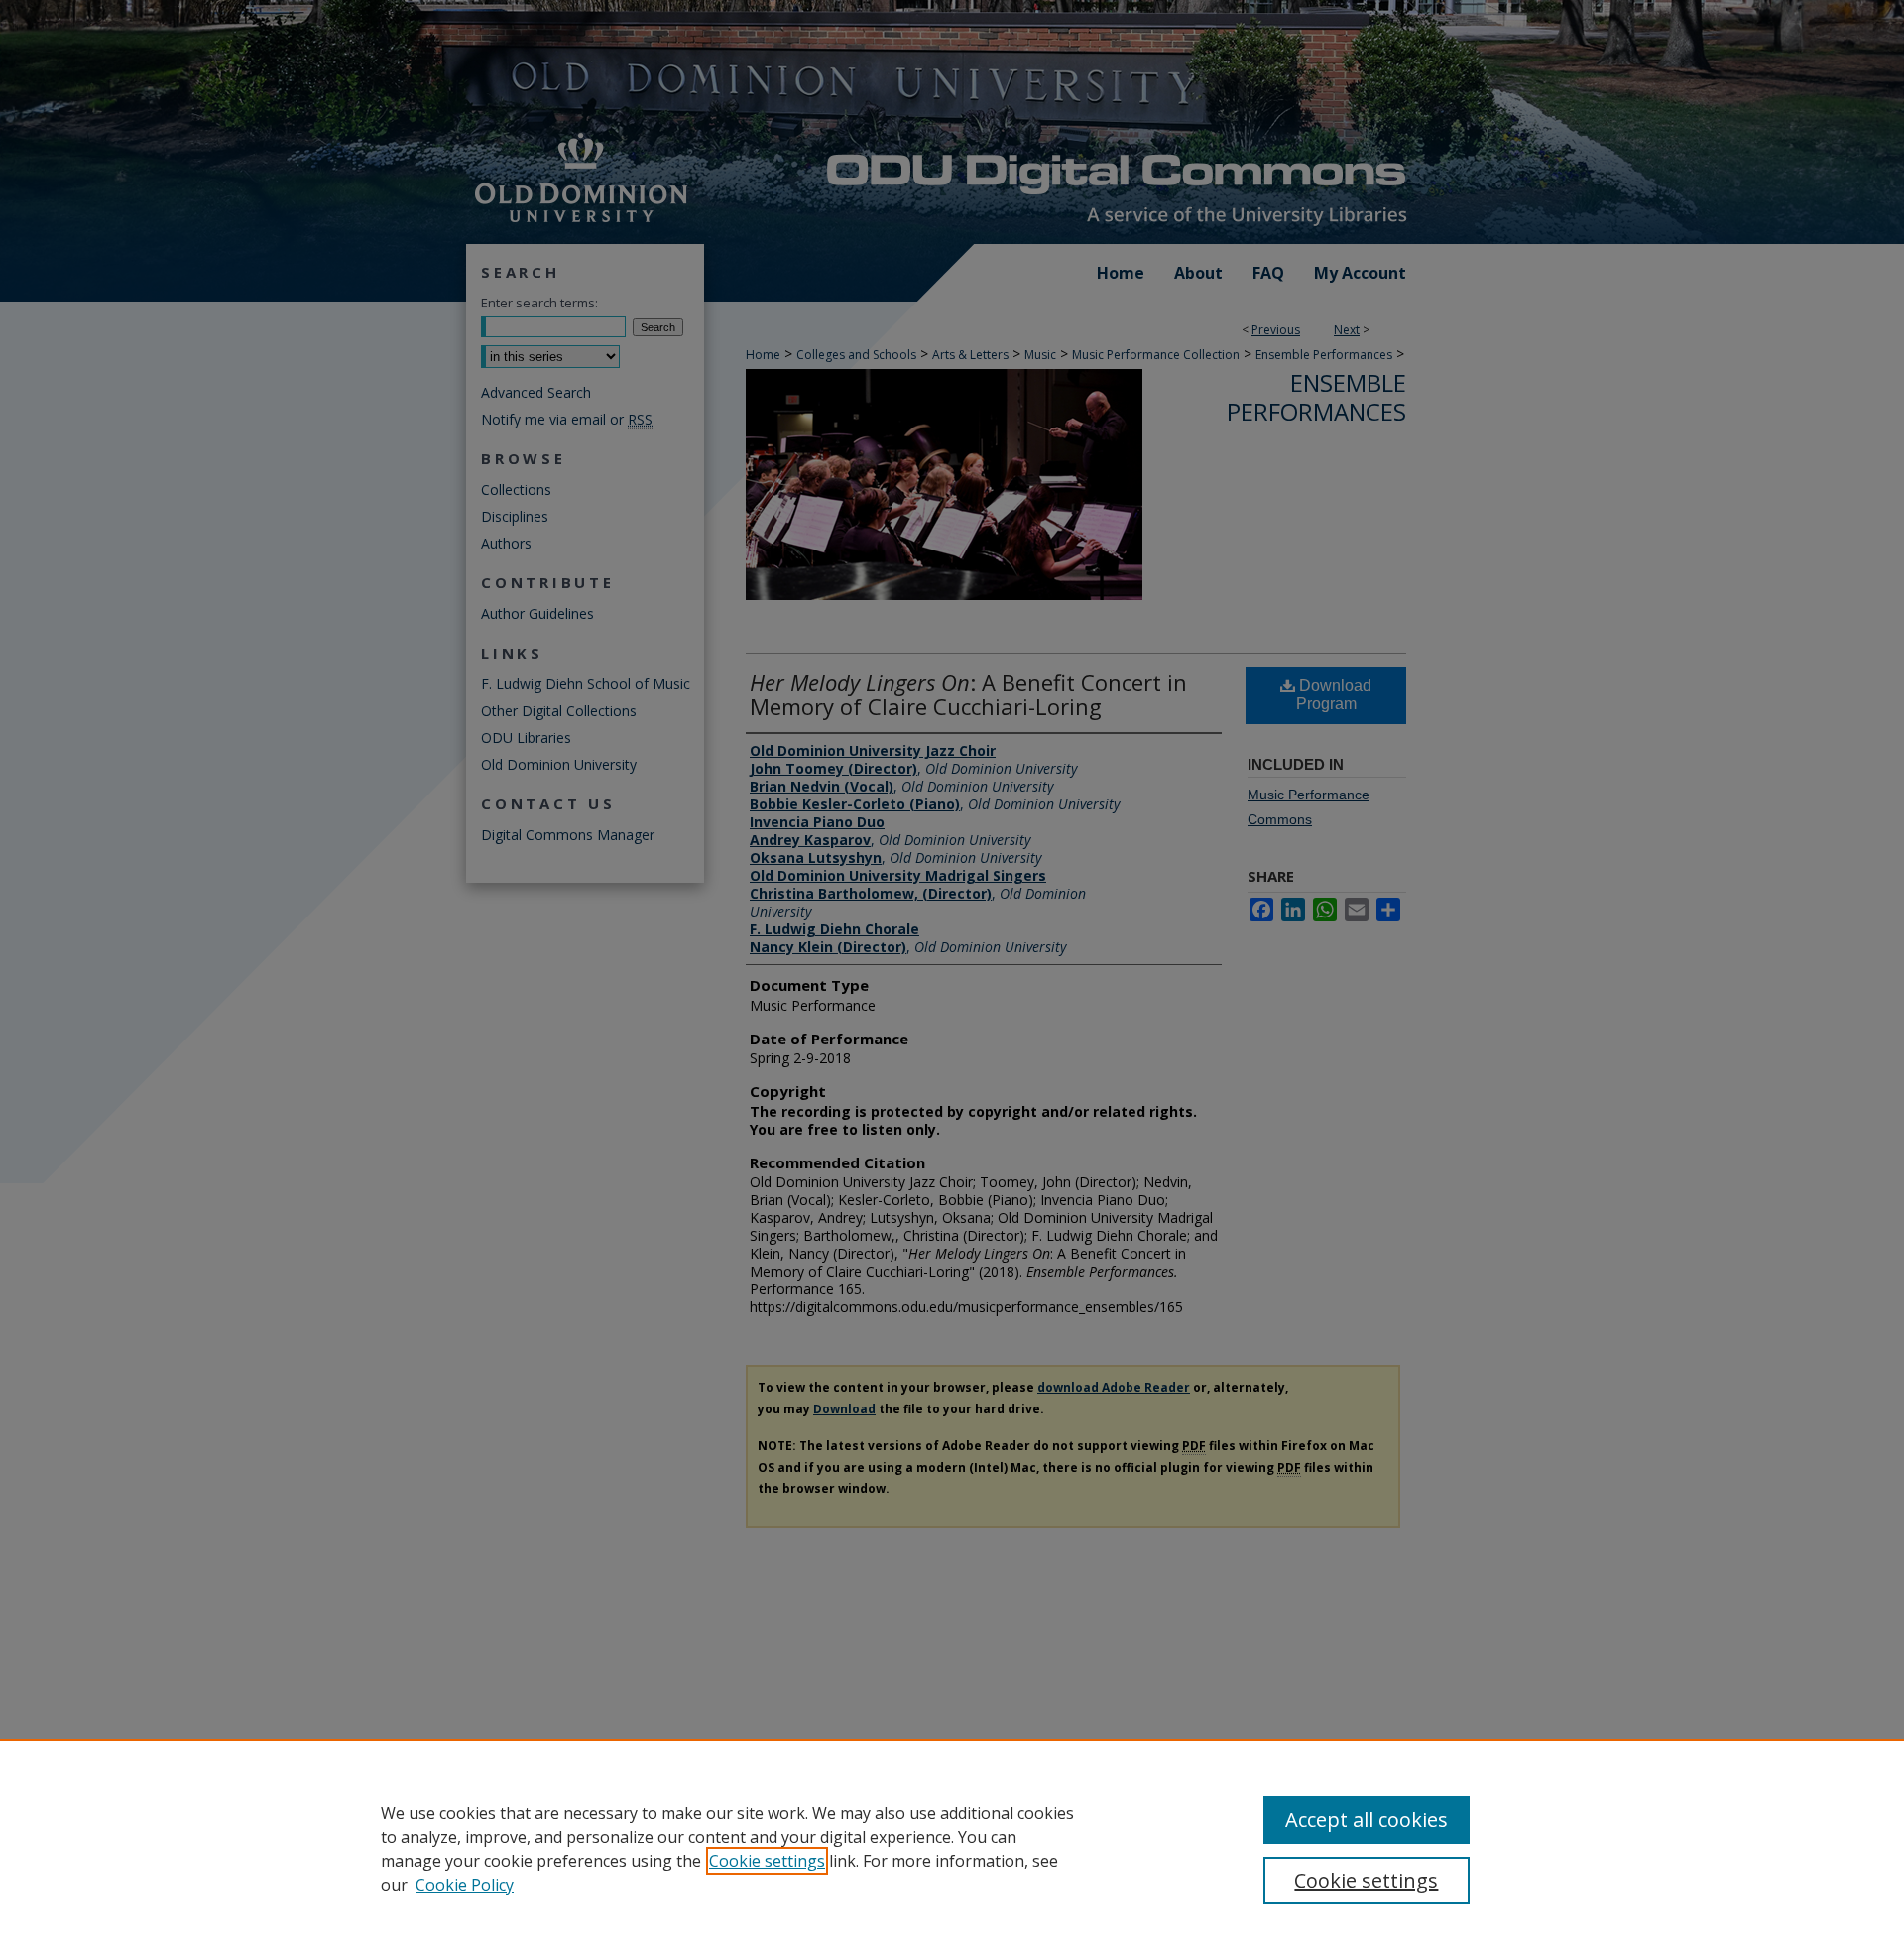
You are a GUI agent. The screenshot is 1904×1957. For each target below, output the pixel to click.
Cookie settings (767, 1861)
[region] (952, 1848)
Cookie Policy (465, 1885)
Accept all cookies (1367, 1820)
